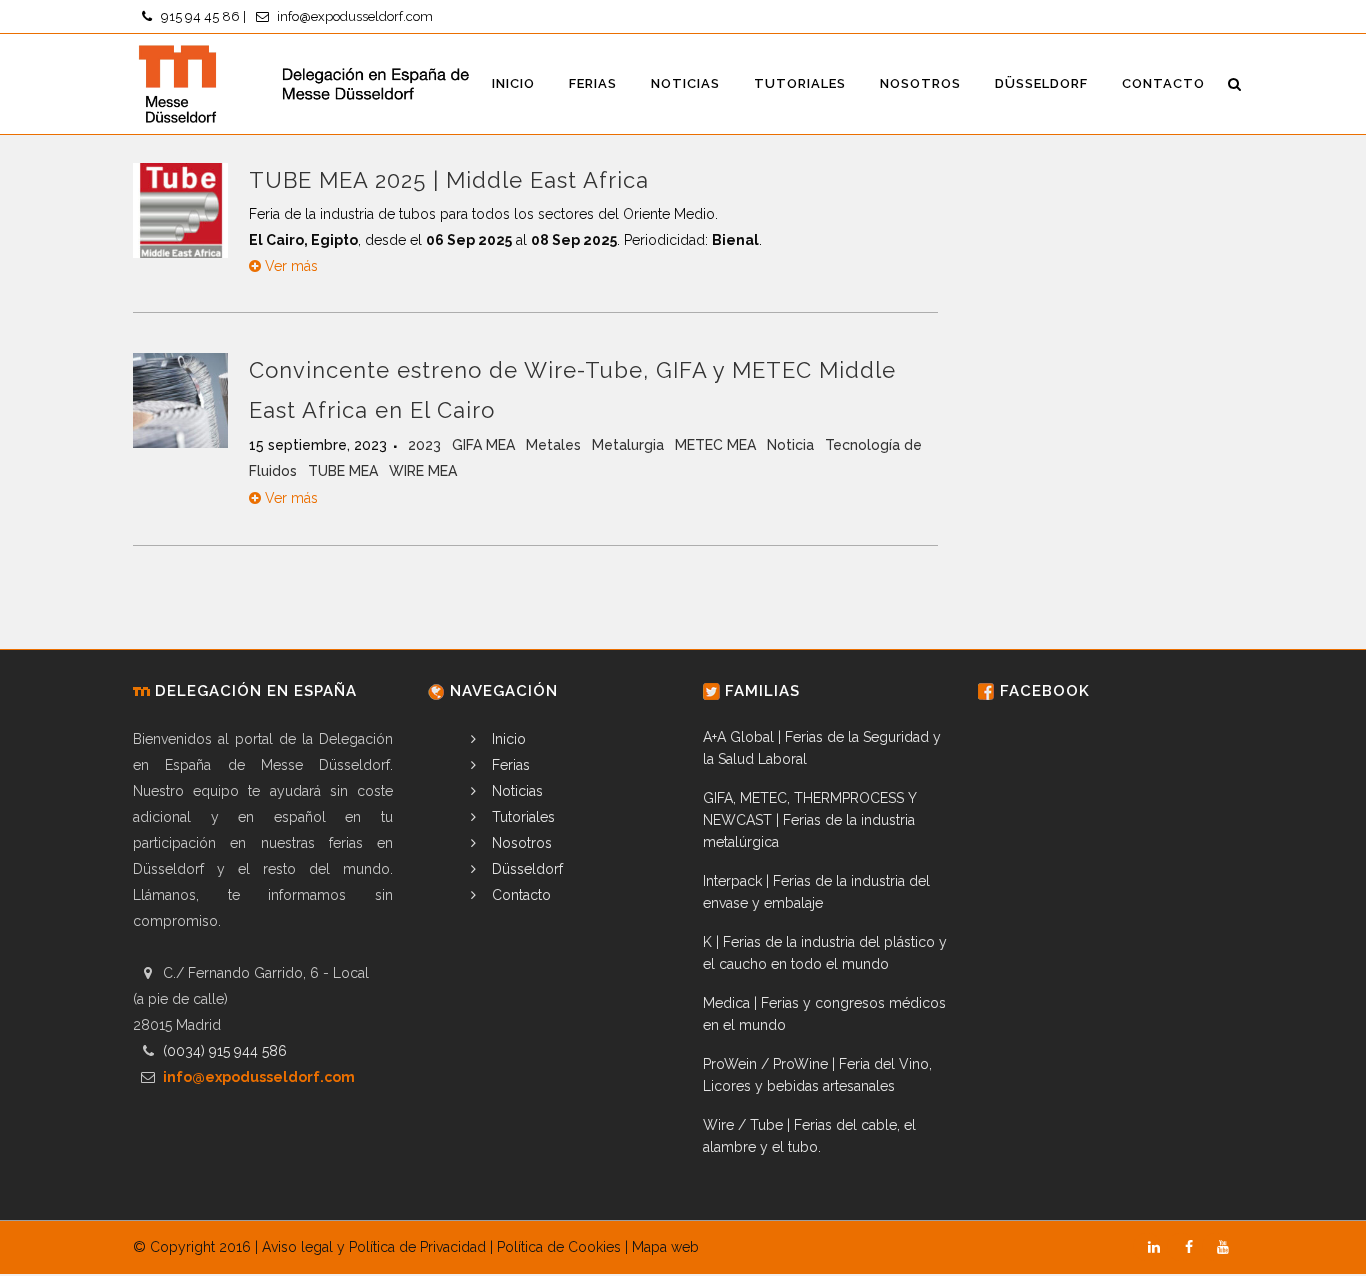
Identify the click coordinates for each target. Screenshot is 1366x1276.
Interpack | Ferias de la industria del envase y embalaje (816, 892)
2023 (426, 445)
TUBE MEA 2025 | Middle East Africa (449, 180)
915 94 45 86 (200, 16)
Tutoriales (521, 817)
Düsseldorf (525, 869)
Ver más (289, 266)
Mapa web (665, 1247)
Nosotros (520, 843)
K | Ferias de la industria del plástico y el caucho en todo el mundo (825, 953)
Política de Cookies (559, 1247)
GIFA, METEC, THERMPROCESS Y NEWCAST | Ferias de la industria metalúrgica (809, 820)
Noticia (792, 445)
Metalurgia (630, 445)
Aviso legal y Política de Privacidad (374, 1247)
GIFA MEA (485, 445)
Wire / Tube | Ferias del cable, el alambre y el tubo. (809, 1136)
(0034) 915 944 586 (225, 1051)
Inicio (507, 739)
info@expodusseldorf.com (355, 16)
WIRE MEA (423, 471)
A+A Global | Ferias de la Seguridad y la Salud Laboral (822, 748)
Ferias (509, 765)
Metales (555, 445)
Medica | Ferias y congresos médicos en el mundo (824, 1014)
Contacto (519, 895)
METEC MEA (717, 445)
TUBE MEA (345, 471)
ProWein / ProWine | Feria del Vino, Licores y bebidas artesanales (817, 1075)
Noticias (515, 791)
